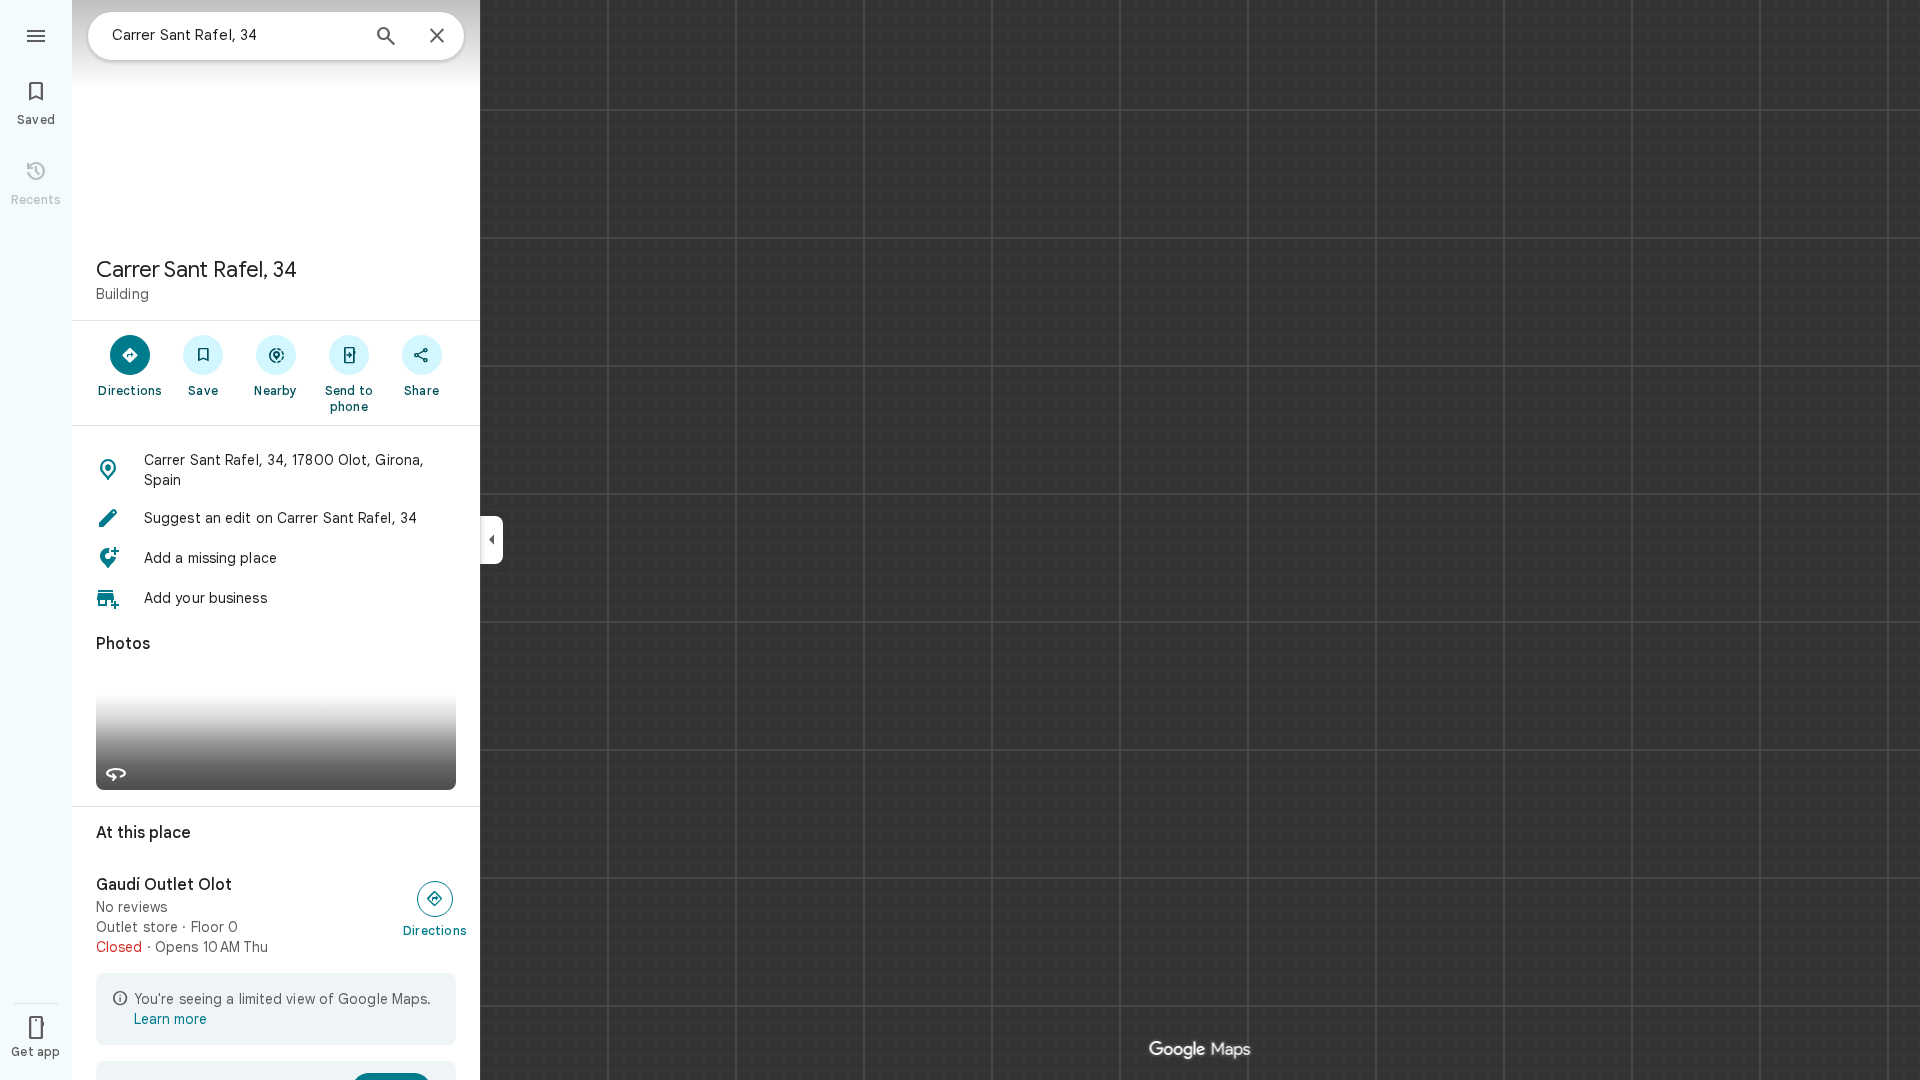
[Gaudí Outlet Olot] (276, 916)
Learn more (170, 1019)
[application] (960, 540)
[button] (276, 470)
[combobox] (235, 35)
